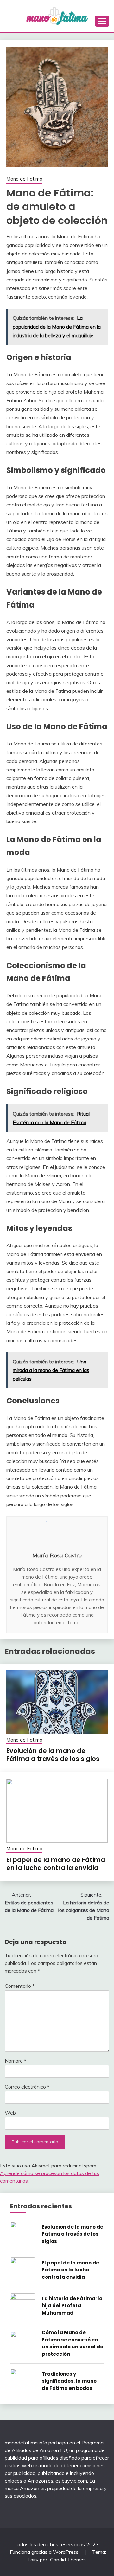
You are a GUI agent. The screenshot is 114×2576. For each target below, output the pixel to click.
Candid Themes (68, 2560)
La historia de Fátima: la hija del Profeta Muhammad (72, 2306)
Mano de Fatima (24, 179)
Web (10, 2113)
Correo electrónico (27, 2087)
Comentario (20, 1986)
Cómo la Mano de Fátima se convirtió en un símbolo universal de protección (73, 2343)
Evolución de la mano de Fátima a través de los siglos (53, 1755)
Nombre (16, 2061)
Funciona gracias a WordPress (45, 2552)
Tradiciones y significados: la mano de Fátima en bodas (69, 2381)
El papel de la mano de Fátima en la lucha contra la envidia (56, 1864)
